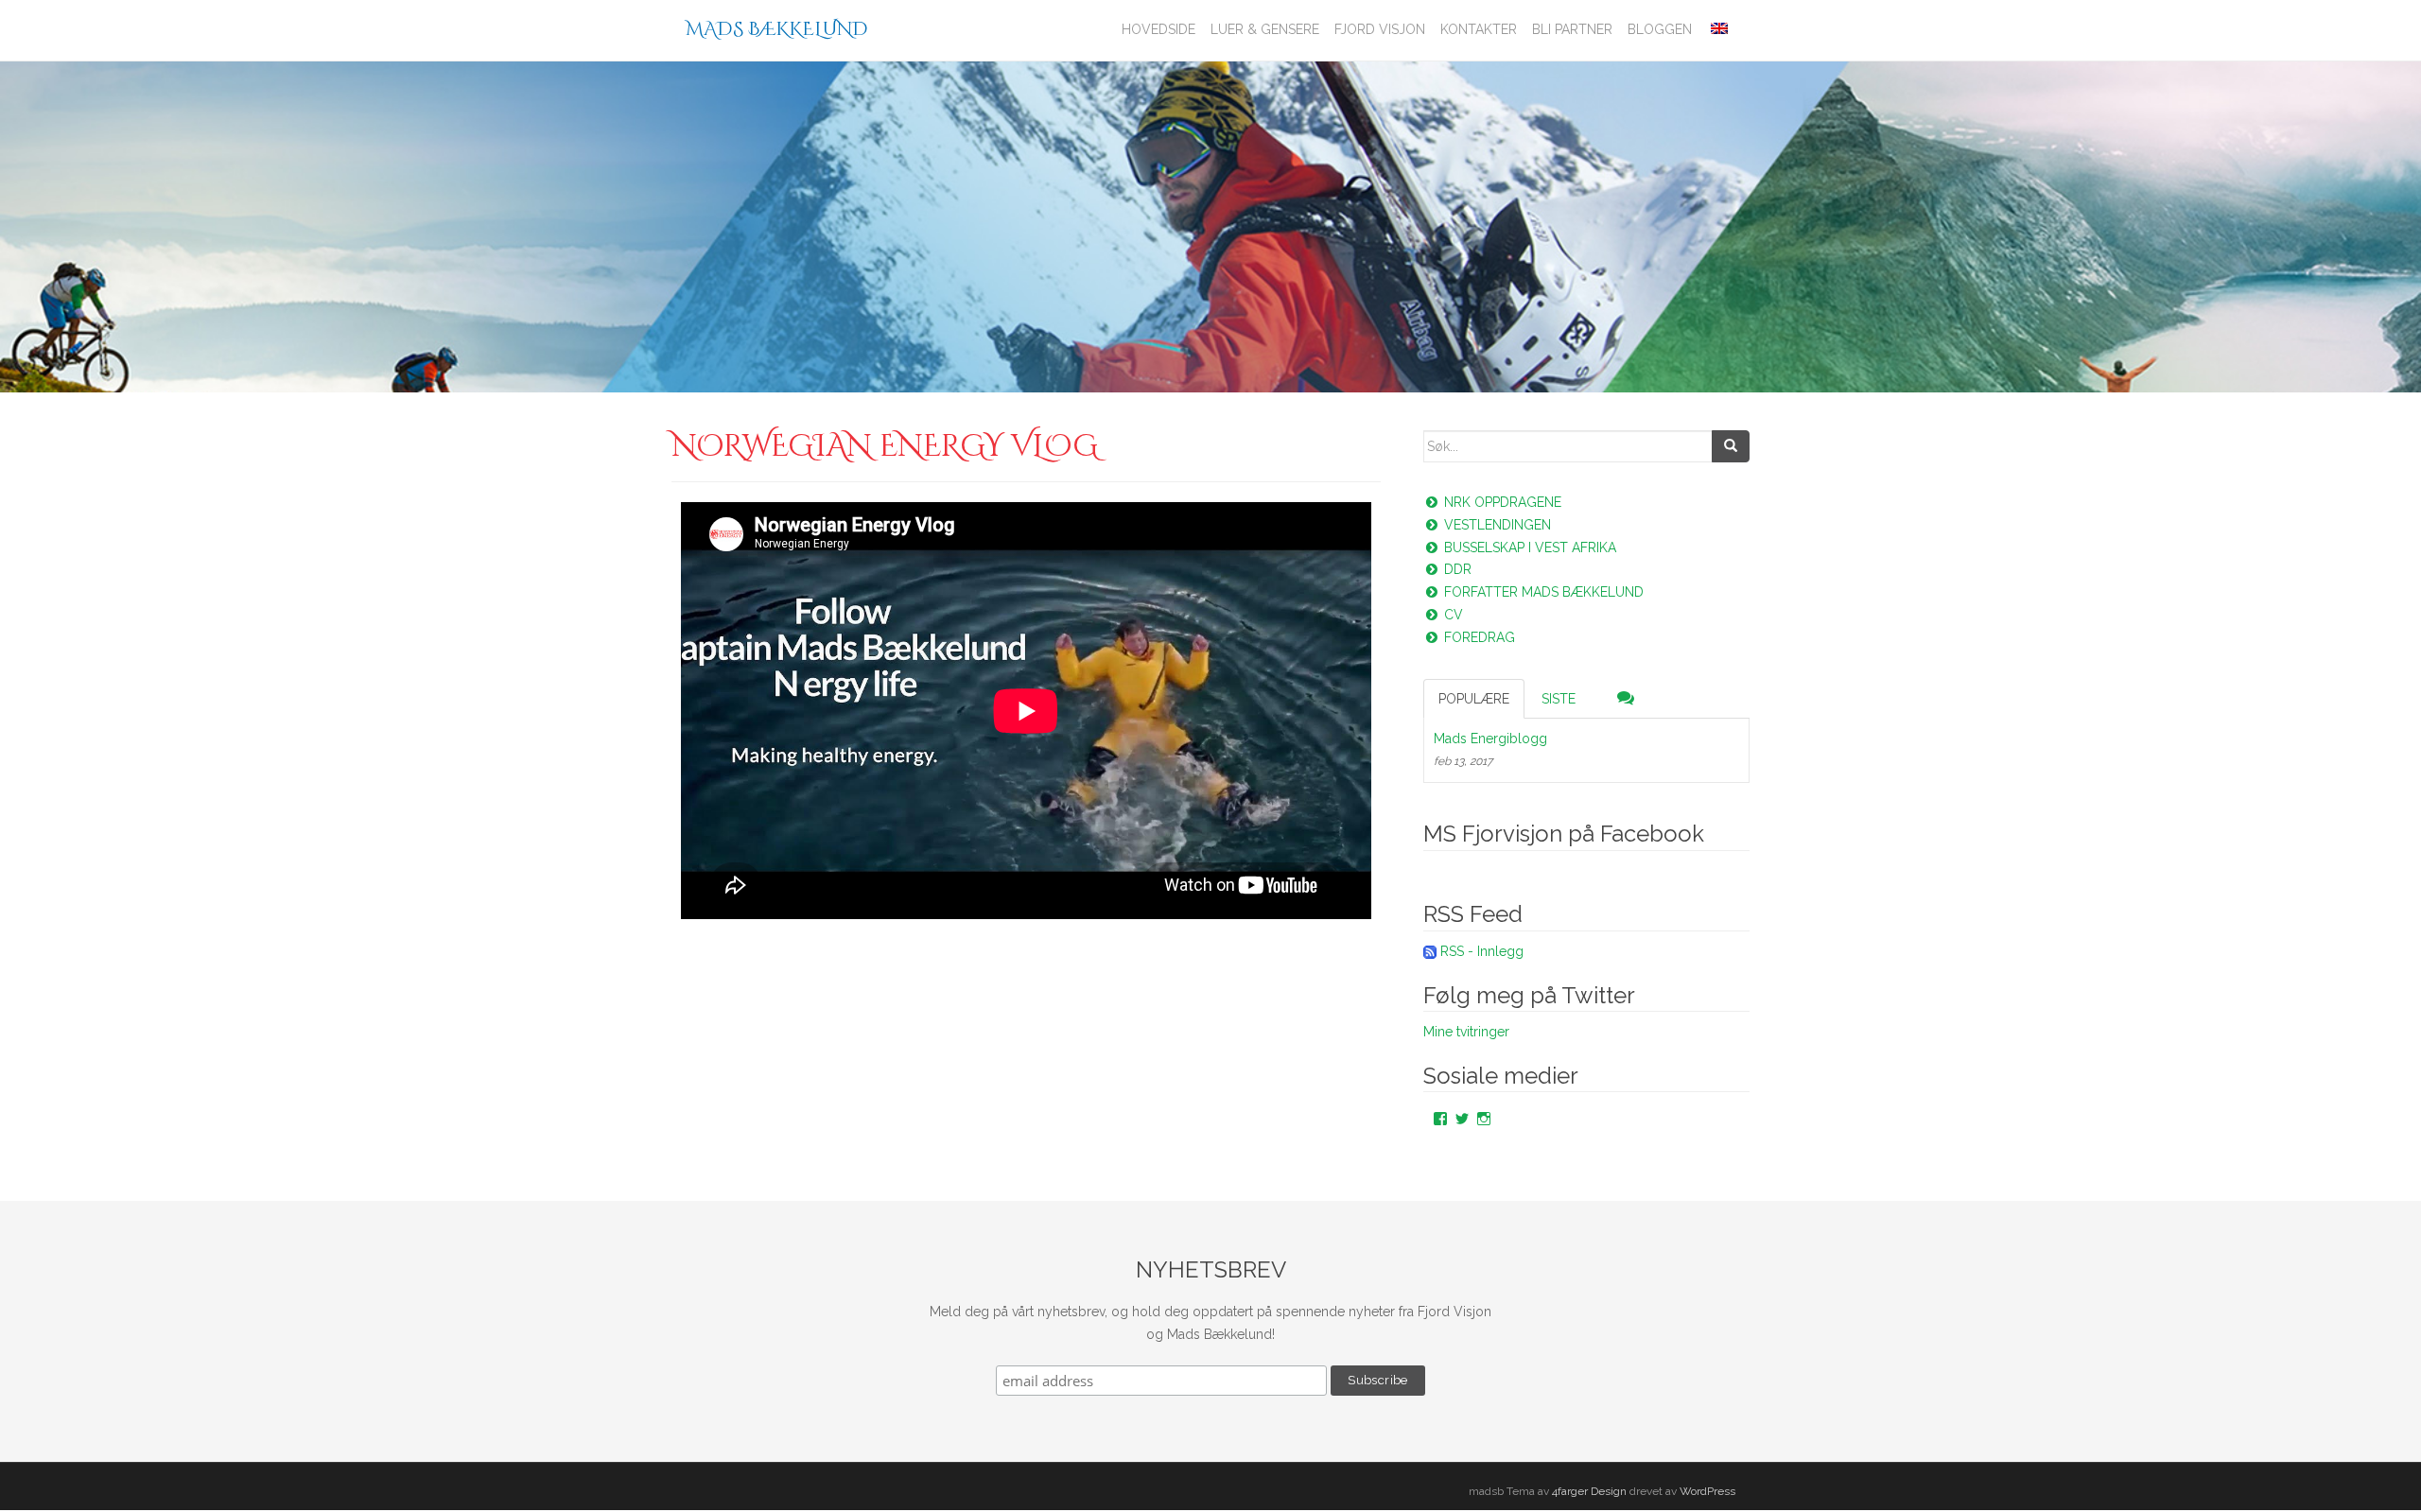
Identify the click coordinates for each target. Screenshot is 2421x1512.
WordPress (1707, 1491)
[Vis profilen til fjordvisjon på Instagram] (1484, 1119)
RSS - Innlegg (1482, 951)
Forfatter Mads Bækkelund (1542, 592)
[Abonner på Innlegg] (1430, 951)
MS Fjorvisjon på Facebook (1564, 834)
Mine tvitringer (1466, 1032)
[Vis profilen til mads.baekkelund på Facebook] (1440, 1119)
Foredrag (1478, 637)
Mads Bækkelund (777, 29)
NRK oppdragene (1501, 502)
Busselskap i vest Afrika (1528, 547)
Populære (1474, 699)
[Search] (1731, 446)
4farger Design (1589, 1491)
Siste (1559, 699)
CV (1452, 615)
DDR (1456, 569)
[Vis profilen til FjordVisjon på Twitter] (1462, 1119)
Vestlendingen (1496, 525)
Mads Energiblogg (1490, 739)
